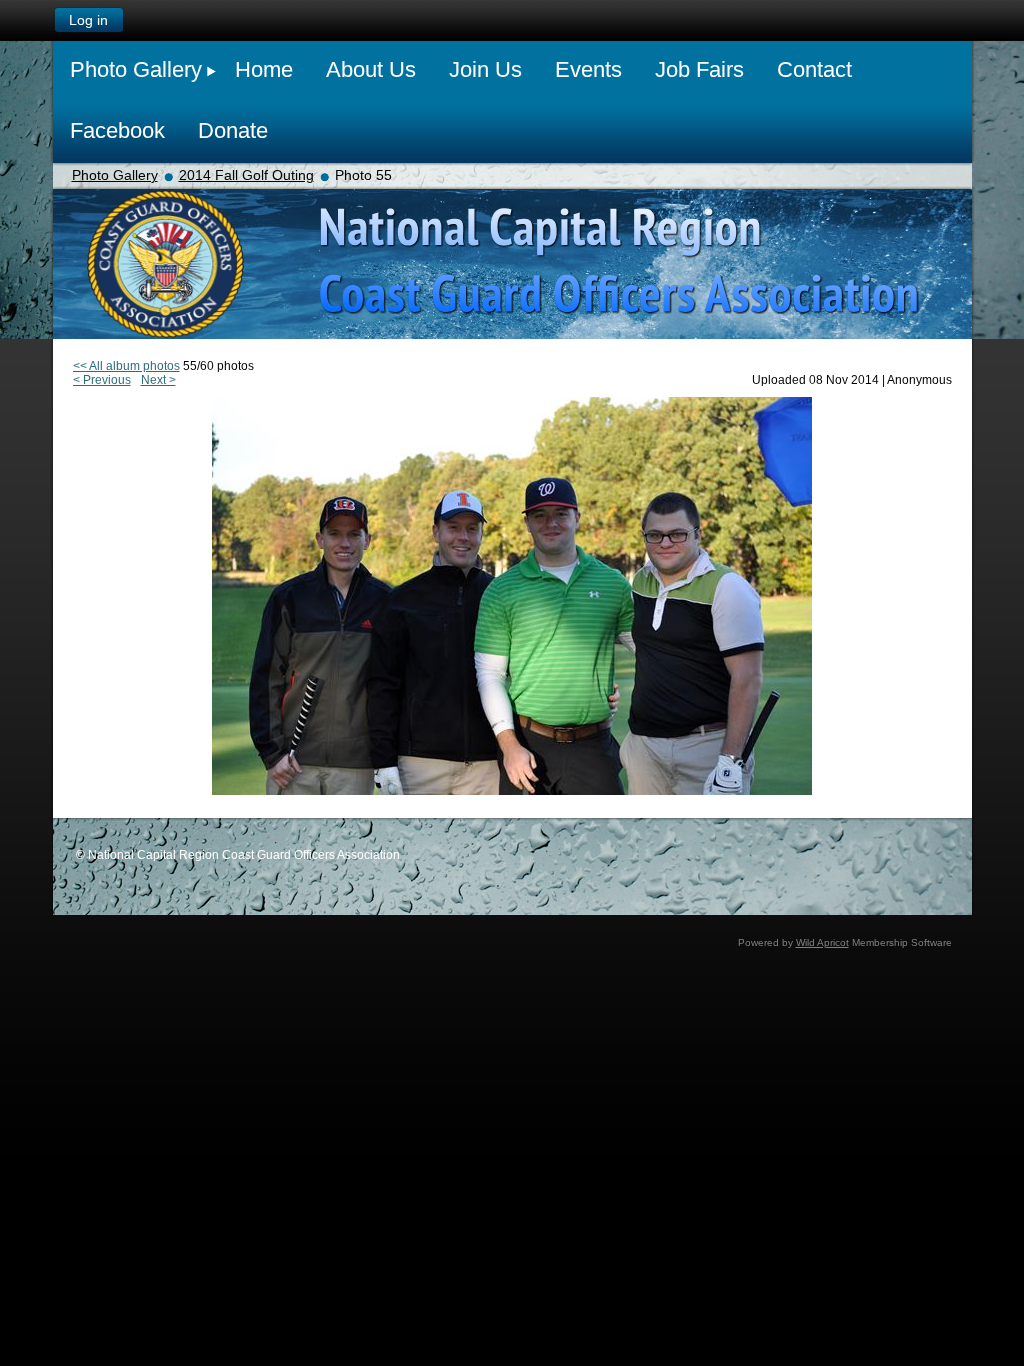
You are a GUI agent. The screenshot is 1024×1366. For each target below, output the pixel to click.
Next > (158, 380)
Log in (88, 20)
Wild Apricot (822, 942)
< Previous (102, 380)
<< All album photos (126, 366)
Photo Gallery (115, 175)
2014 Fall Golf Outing (246, 175)
